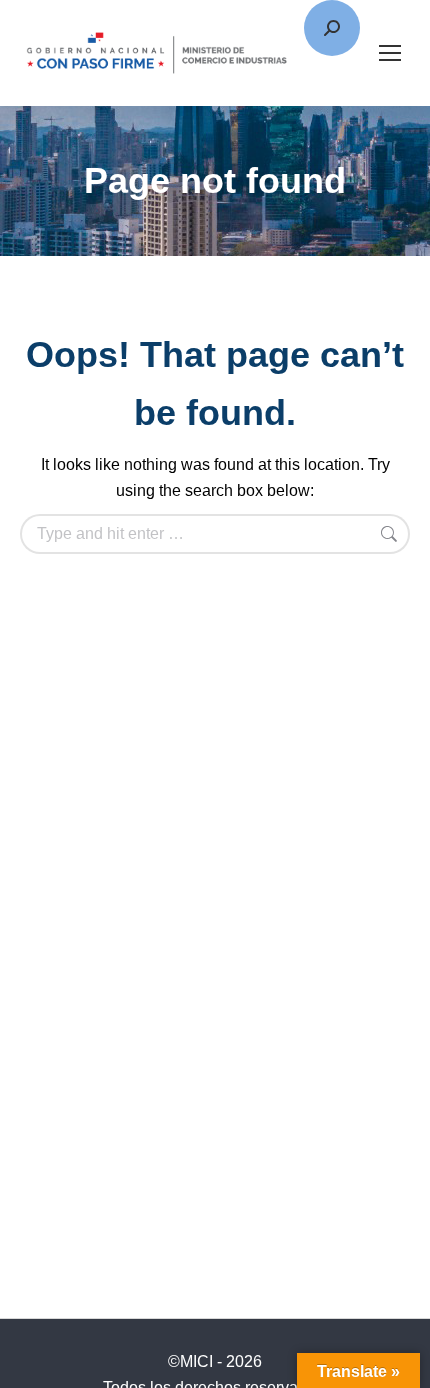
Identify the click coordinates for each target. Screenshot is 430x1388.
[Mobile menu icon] (390, 53)
